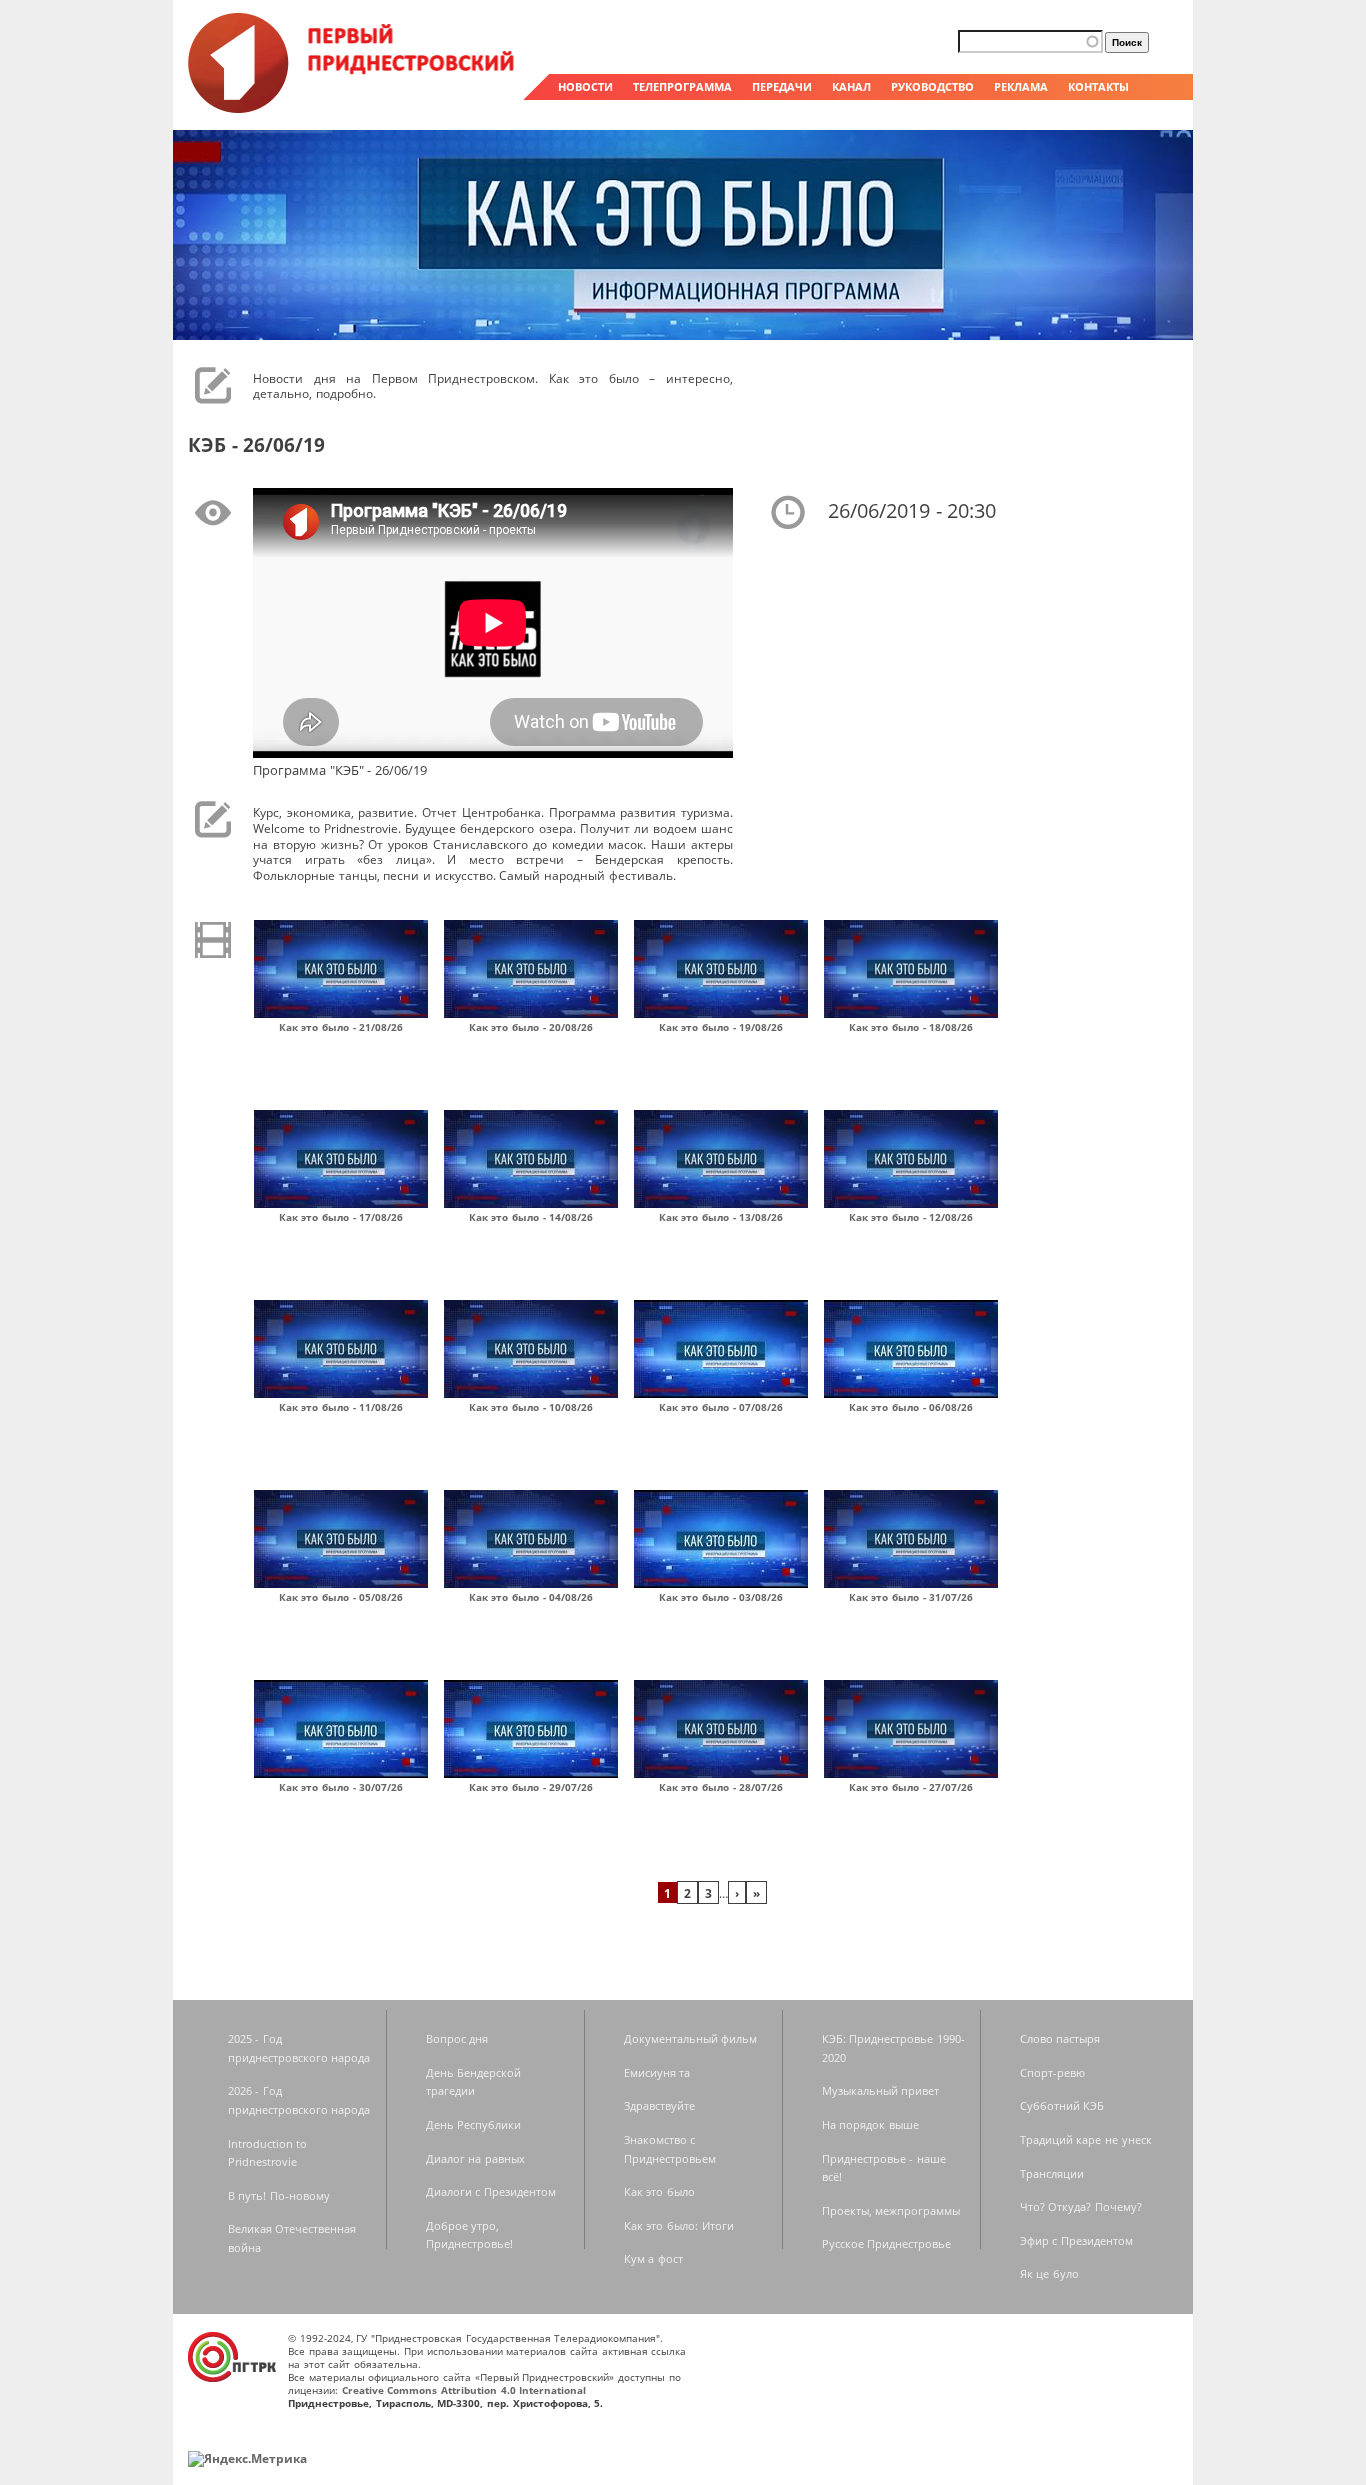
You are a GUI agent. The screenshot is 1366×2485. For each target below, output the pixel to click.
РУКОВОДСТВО (932, 86)
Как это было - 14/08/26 (531, 1217)
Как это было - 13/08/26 (721, 1217)
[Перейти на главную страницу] (353, 108)
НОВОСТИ (585, 86)
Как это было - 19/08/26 (721, 1027)
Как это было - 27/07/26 (911, 1787)
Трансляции (1052, 2173)
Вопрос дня (457, 2038)
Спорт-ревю (1052, 2072)
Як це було (1049, 2273)
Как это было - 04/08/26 (531, 1597)
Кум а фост (653, 2258)
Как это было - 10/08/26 (531, 1407)
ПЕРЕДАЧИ (782, 86)
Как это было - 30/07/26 (341, 1787)
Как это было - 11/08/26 (341, 1407)
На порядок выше (870, 2124)
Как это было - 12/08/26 (911, 1217)
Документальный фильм (691, 2038)
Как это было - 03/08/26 (721, 1597)
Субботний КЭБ (1062, 2105)
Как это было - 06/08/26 (911, 1407)
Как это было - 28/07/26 (721, 1787)
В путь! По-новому (279, 2195)
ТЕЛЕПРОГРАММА (682, 86)
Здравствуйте (659, 2105)
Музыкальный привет (881, 2090)
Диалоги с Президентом (491, 2191)
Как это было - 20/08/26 (531, 1027)
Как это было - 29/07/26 (531, 1787)
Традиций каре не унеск (1086, 2139)
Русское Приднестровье (887, 2243)
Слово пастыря (1060, 2038)
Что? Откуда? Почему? (1081, 2206)
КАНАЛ (851, 86)
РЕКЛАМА (1021, 86)
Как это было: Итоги (679, 2225)
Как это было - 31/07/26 (911, 1597)
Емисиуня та (657, 2072)
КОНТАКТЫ (1098, 86)
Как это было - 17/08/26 (341, 1217)
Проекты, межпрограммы (891, 2210)
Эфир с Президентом (1076, 2240)
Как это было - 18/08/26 (911, 1027)
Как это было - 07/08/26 (721, 1407)
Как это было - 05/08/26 (341, 1597)
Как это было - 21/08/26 (341, 1027)
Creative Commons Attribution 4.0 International (464, 2390)
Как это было (659, 2191)
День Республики (474, 2124)
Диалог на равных (475, 2158)
